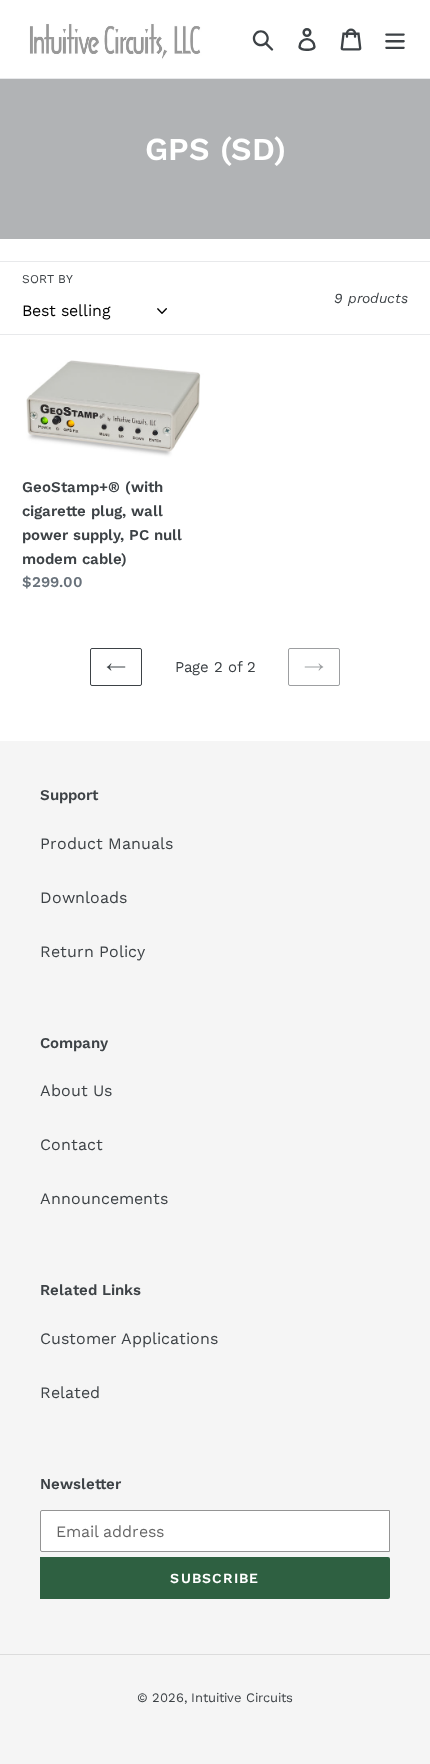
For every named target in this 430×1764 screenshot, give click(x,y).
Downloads (83, 897)
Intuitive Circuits (242, 1697)
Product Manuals (106, 843)
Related (70, 1392)
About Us (76, 1090)
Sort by (47, 279)
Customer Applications (129, 1338)
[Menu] (395, 39)
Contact (71, 1144)
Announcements (104, 1198)
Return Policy (92, 951)
